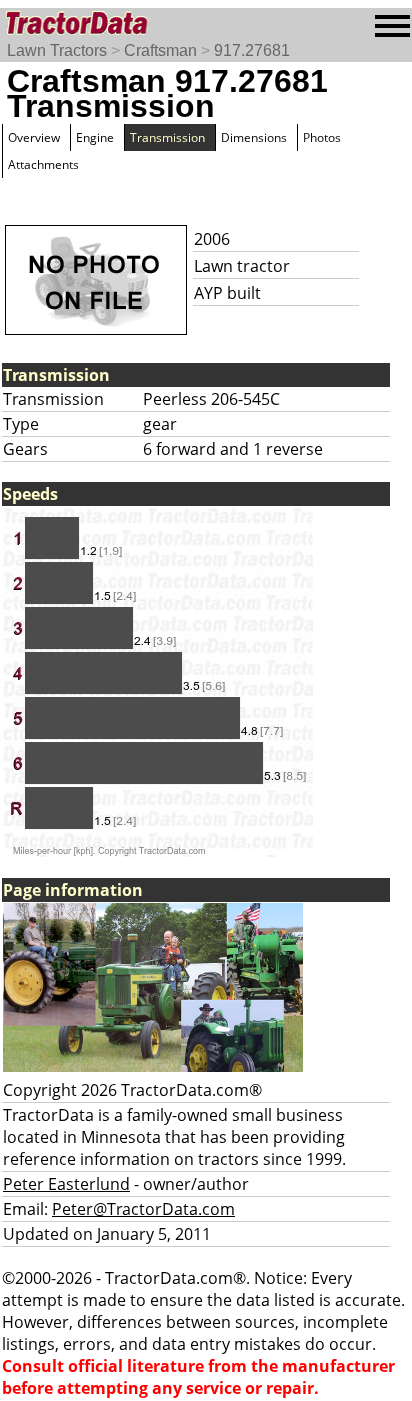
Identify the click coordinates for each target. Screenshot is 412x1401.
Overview (34, 137)
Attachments (43, 164)
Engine (95, 137)
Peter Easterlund (66, 1184)
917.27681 (252, 50)
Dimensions (254, 137)
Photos (322, 137)
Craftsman (160, 50)
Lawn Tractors (57, 50)
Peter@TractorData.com (143, 1209)
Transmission (167, 137)
